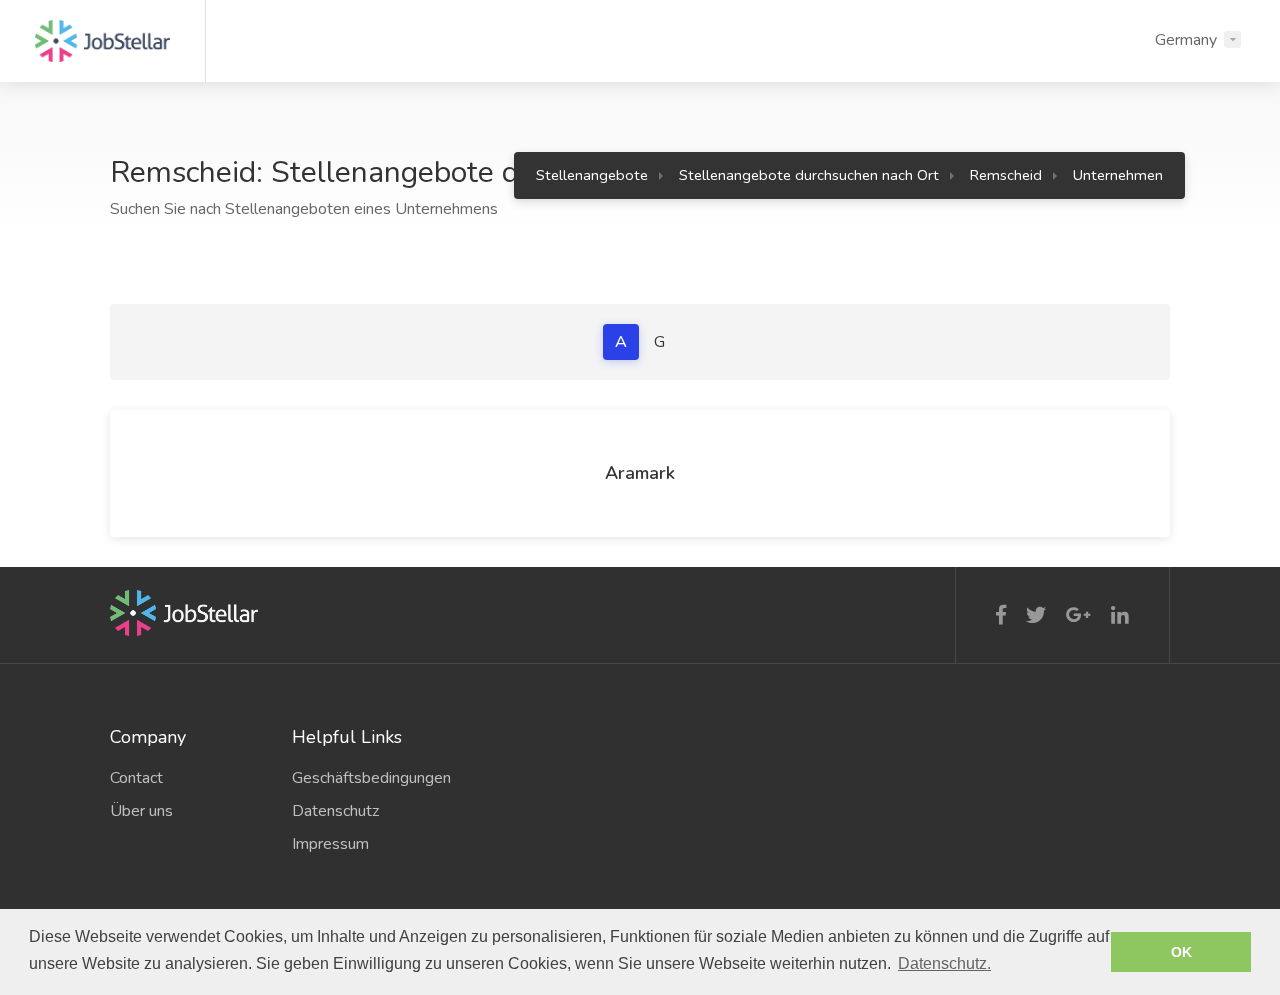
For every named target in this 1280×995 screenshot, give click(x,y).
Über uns (141, 811)
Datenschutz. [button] (944, 963)
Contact (136, 778)
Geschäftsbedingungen (368, 778)
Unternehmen (1118, 175)
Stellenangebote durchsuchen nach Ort (809, 175)
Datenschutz (335, 811)
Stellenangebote (592, 175)
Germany (1186, 40)
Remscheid (1006, 175)
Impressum (330, 844)
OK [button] (1181, 952)
